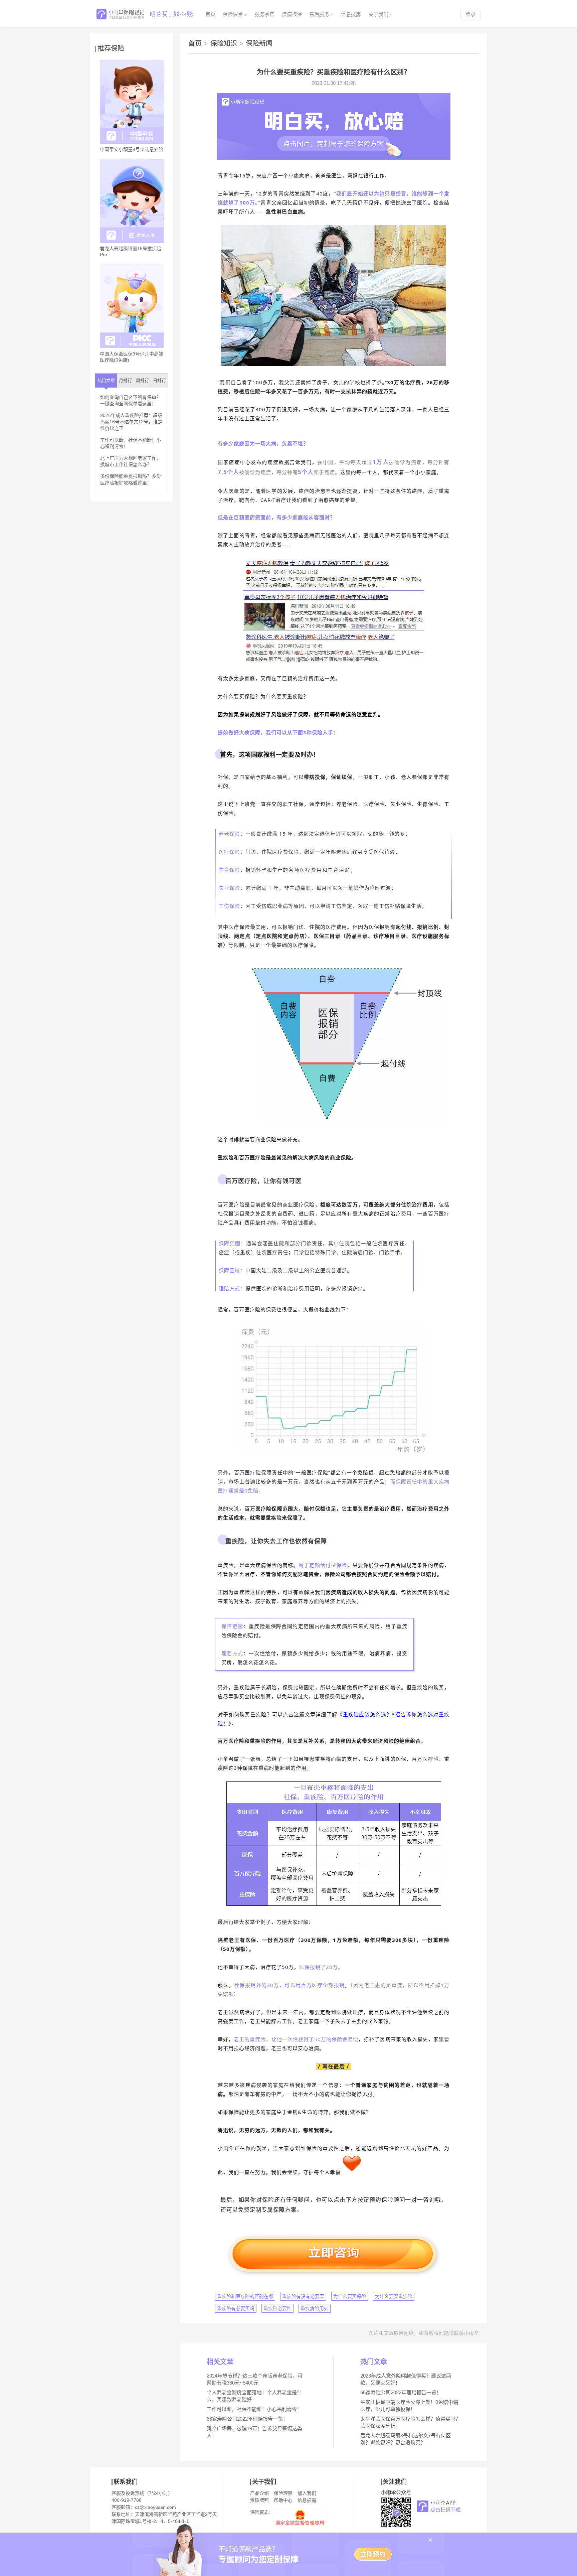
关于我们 (378, 14)
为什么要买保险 (350, 2296)
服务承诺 (264, 14)
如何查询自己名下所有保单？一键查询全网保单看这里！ (131, 401)
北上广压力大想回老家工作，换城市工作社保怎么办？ (131, 461)
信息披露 (351, 14)
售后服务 (319, 14)
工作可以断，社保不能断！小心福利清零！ (131, 443)
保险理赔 (283, 2493)
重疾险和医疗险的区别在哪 (245, 2296)
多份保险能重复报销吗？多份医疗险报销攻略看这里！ (131, 479)
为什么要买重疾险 (394, 2296)
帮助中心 (283, 2500)
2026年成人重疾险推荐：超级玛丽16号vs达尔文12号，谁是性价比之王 (131, 422)
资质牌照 (259, 2500)
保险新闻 (259, 43)
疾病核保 (292, 14)
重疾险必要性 (277, 2308)
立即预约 (373, 2554)
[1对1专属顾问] (334, 158)
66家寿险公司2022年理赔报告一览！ (247, 2419)
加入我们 (307, 2493)
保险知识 (227, 43)
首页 (210, 14)
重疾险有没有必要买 (303, 2296)
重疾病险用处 (315, 2308)
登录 (470, 14)
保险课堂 (233, 14)
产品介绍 (259, 2493)
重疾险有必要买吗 (236, 2308)
